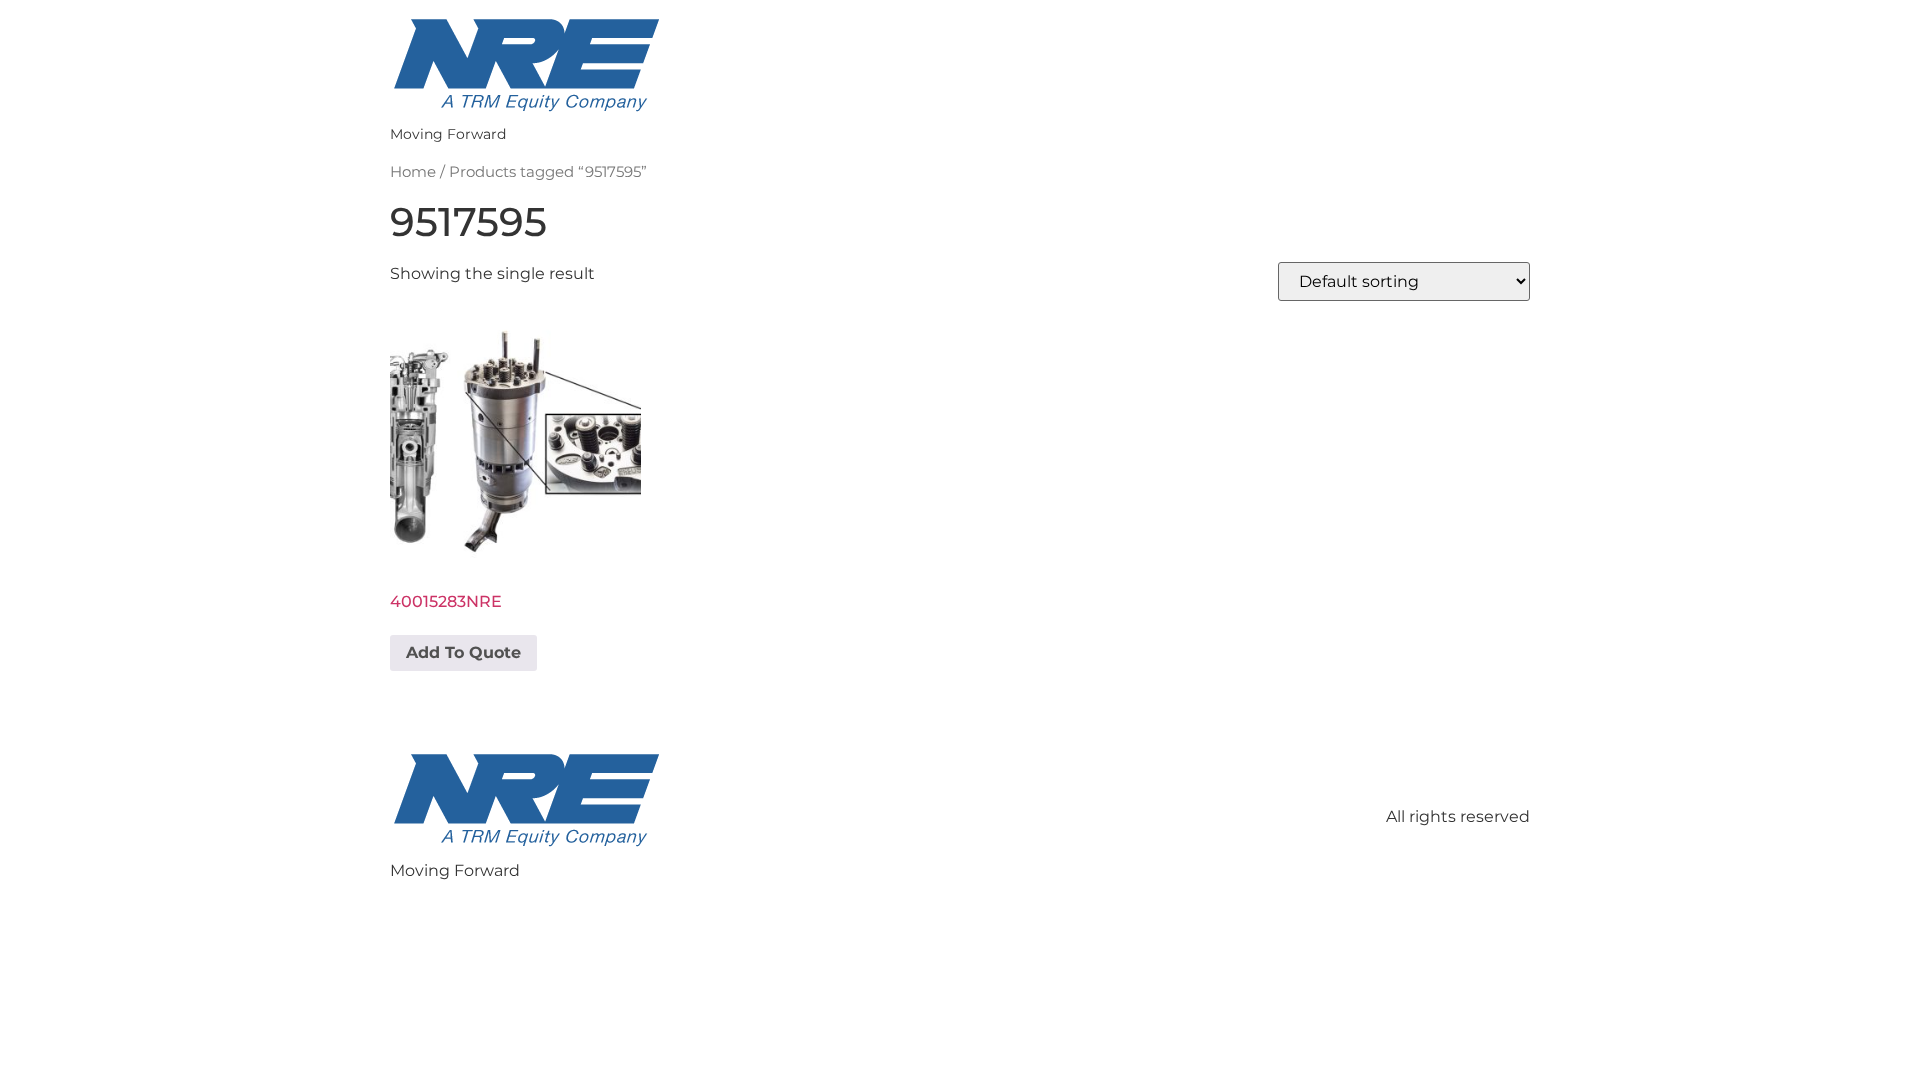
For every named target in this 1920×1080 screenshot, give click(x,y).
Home (413, 172)
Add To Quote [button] (463, 652)
